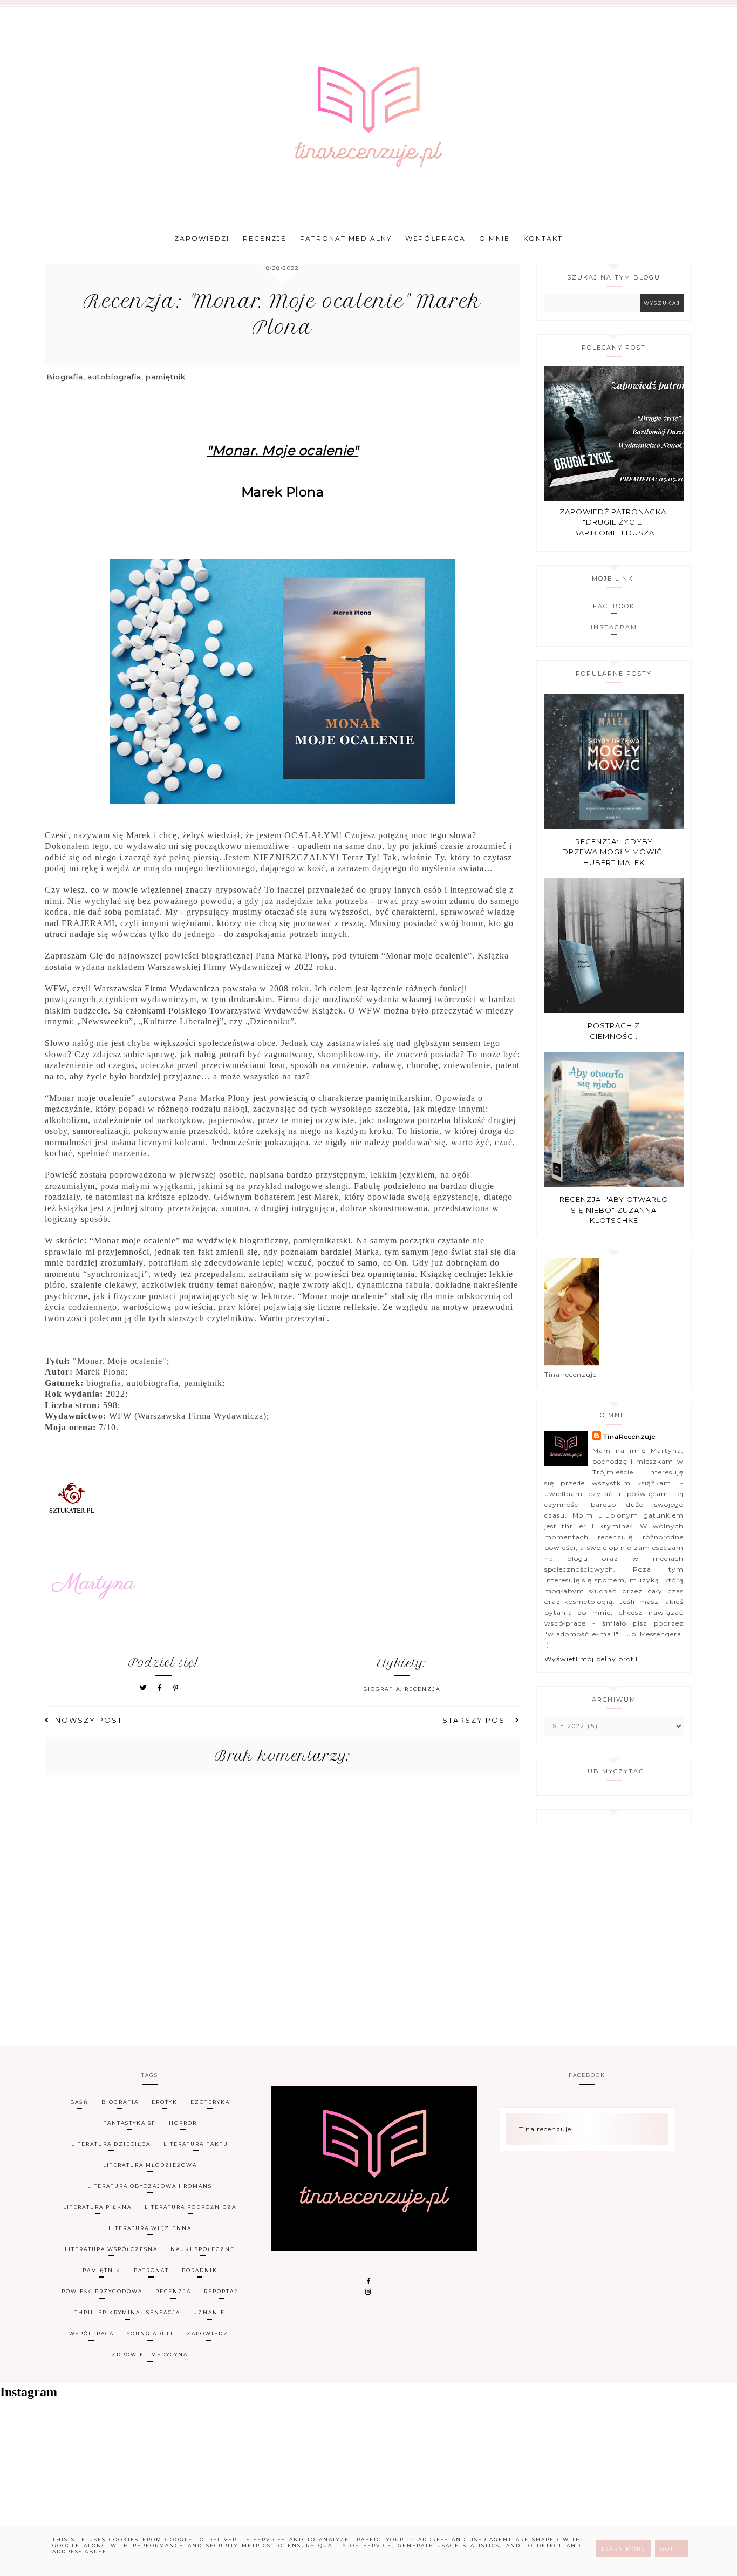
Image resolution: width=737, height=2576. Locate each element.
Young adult (150, 2333)
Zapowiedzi (202, 238)
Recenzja (422, 1689)
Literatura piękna (97, 2207)
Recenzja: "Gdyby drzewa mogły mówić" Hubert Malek (614, 852)
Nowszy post (89, 1720)
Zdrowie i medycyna (150, 2354)
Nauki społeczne (203, 2249)
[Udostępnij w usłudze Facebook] (162, 1688)
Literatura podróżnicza (190, 2207)
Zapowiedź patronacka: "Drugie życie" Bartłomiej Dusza (614, 522)
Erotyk (165, 2102)
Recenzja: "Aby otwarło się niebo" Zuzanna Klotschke (614, 1210)
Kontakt (543, 238)
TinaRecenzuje (629, 1436)
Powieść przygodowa (102, 2291)
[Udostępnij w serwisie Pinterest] (176, 1688)
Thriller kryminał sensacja (127, 2312)
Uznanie (209, 2312)
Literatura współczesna (111, 2249)
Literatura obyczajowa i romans (150, 2186)
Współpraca (435, 238)
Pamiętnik (102, 2270)
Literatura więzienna (150, 2228)
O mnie (494, 238)
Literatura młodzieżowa (150, 2165)
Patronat (151, 2270)
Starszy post (476, 1720)
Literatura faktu (196, 2144)
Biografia (382, 1689)
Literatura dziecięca (111, 2144)
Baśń (79, 2102)
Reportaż (221, 2291)
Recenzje (265, 238)
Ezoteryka (210, 2102)
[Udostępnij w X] (144, 1688)
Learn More (623, 2549)
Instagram (614, 627)
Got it (671, 2549)
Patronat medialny (346, 238)
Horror (183, 2123)
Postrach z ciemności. (614, 1031)
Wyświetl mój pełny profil (591, 1659)
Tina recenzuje (545, 2129)
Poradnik (200, 2270)
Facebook (614, 606)
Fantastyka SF (129, 2123)
